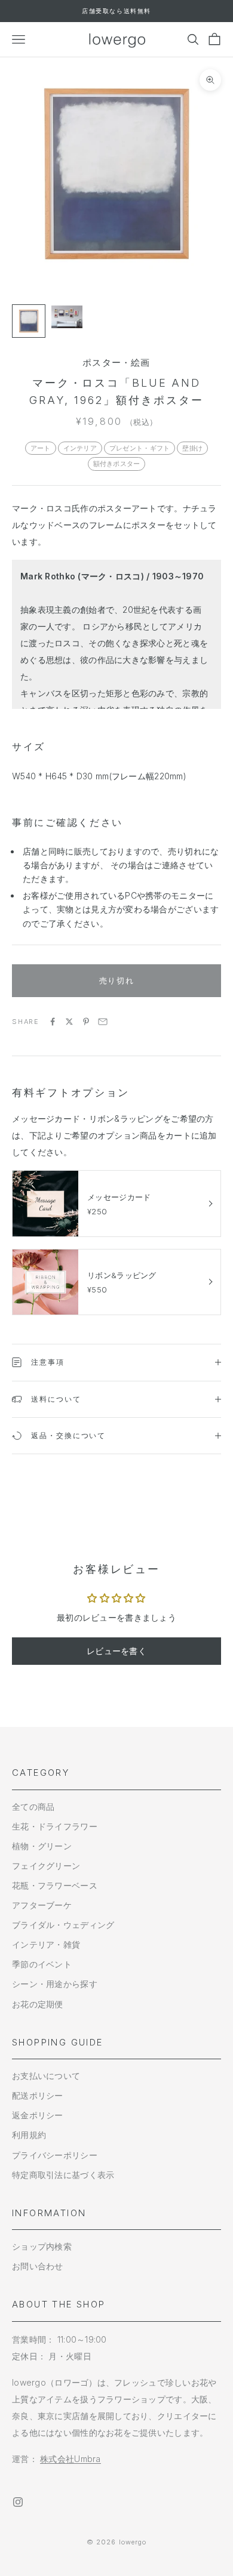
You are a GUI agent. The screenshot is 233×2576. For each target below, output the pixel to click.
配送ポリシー (38, 2095)
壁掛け (192, 448)
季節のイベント (42, 1964)
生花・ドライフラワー (55, 1826)
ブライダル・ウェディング (63, 1925)
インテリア (80, 448)
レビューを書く (116, 1651)
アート (41, 448)
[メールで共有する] (103, 1022)
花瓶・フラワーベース (55, 1885)
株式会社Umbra (70, 2459)
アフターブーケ (42, 1905)
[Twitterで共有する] (69, 1022)
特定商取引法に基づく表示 (63, 2175)
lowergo (133, 2542)
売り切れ (116, 980)
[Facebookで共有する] (53, 1022)
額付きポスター (117, 464)
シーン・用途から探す (55, 1984)
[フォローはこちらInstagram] (18, 2502)
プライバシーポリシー (55, 2155)
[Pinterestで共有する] (86, 1022)
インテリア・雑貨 (46, 1944)
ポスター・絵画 (116, 363)
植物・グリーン (42, 1846)
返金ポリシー (38, 2115)
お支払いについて (46, 2076)
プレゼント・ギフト (140, 448)
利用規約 (29, 2135)
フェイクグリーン (46, 1866)
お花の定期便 (38, 2004)
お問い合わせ (38, 2266)
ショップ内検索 (42, 2246)
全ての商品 (33, 1807)
